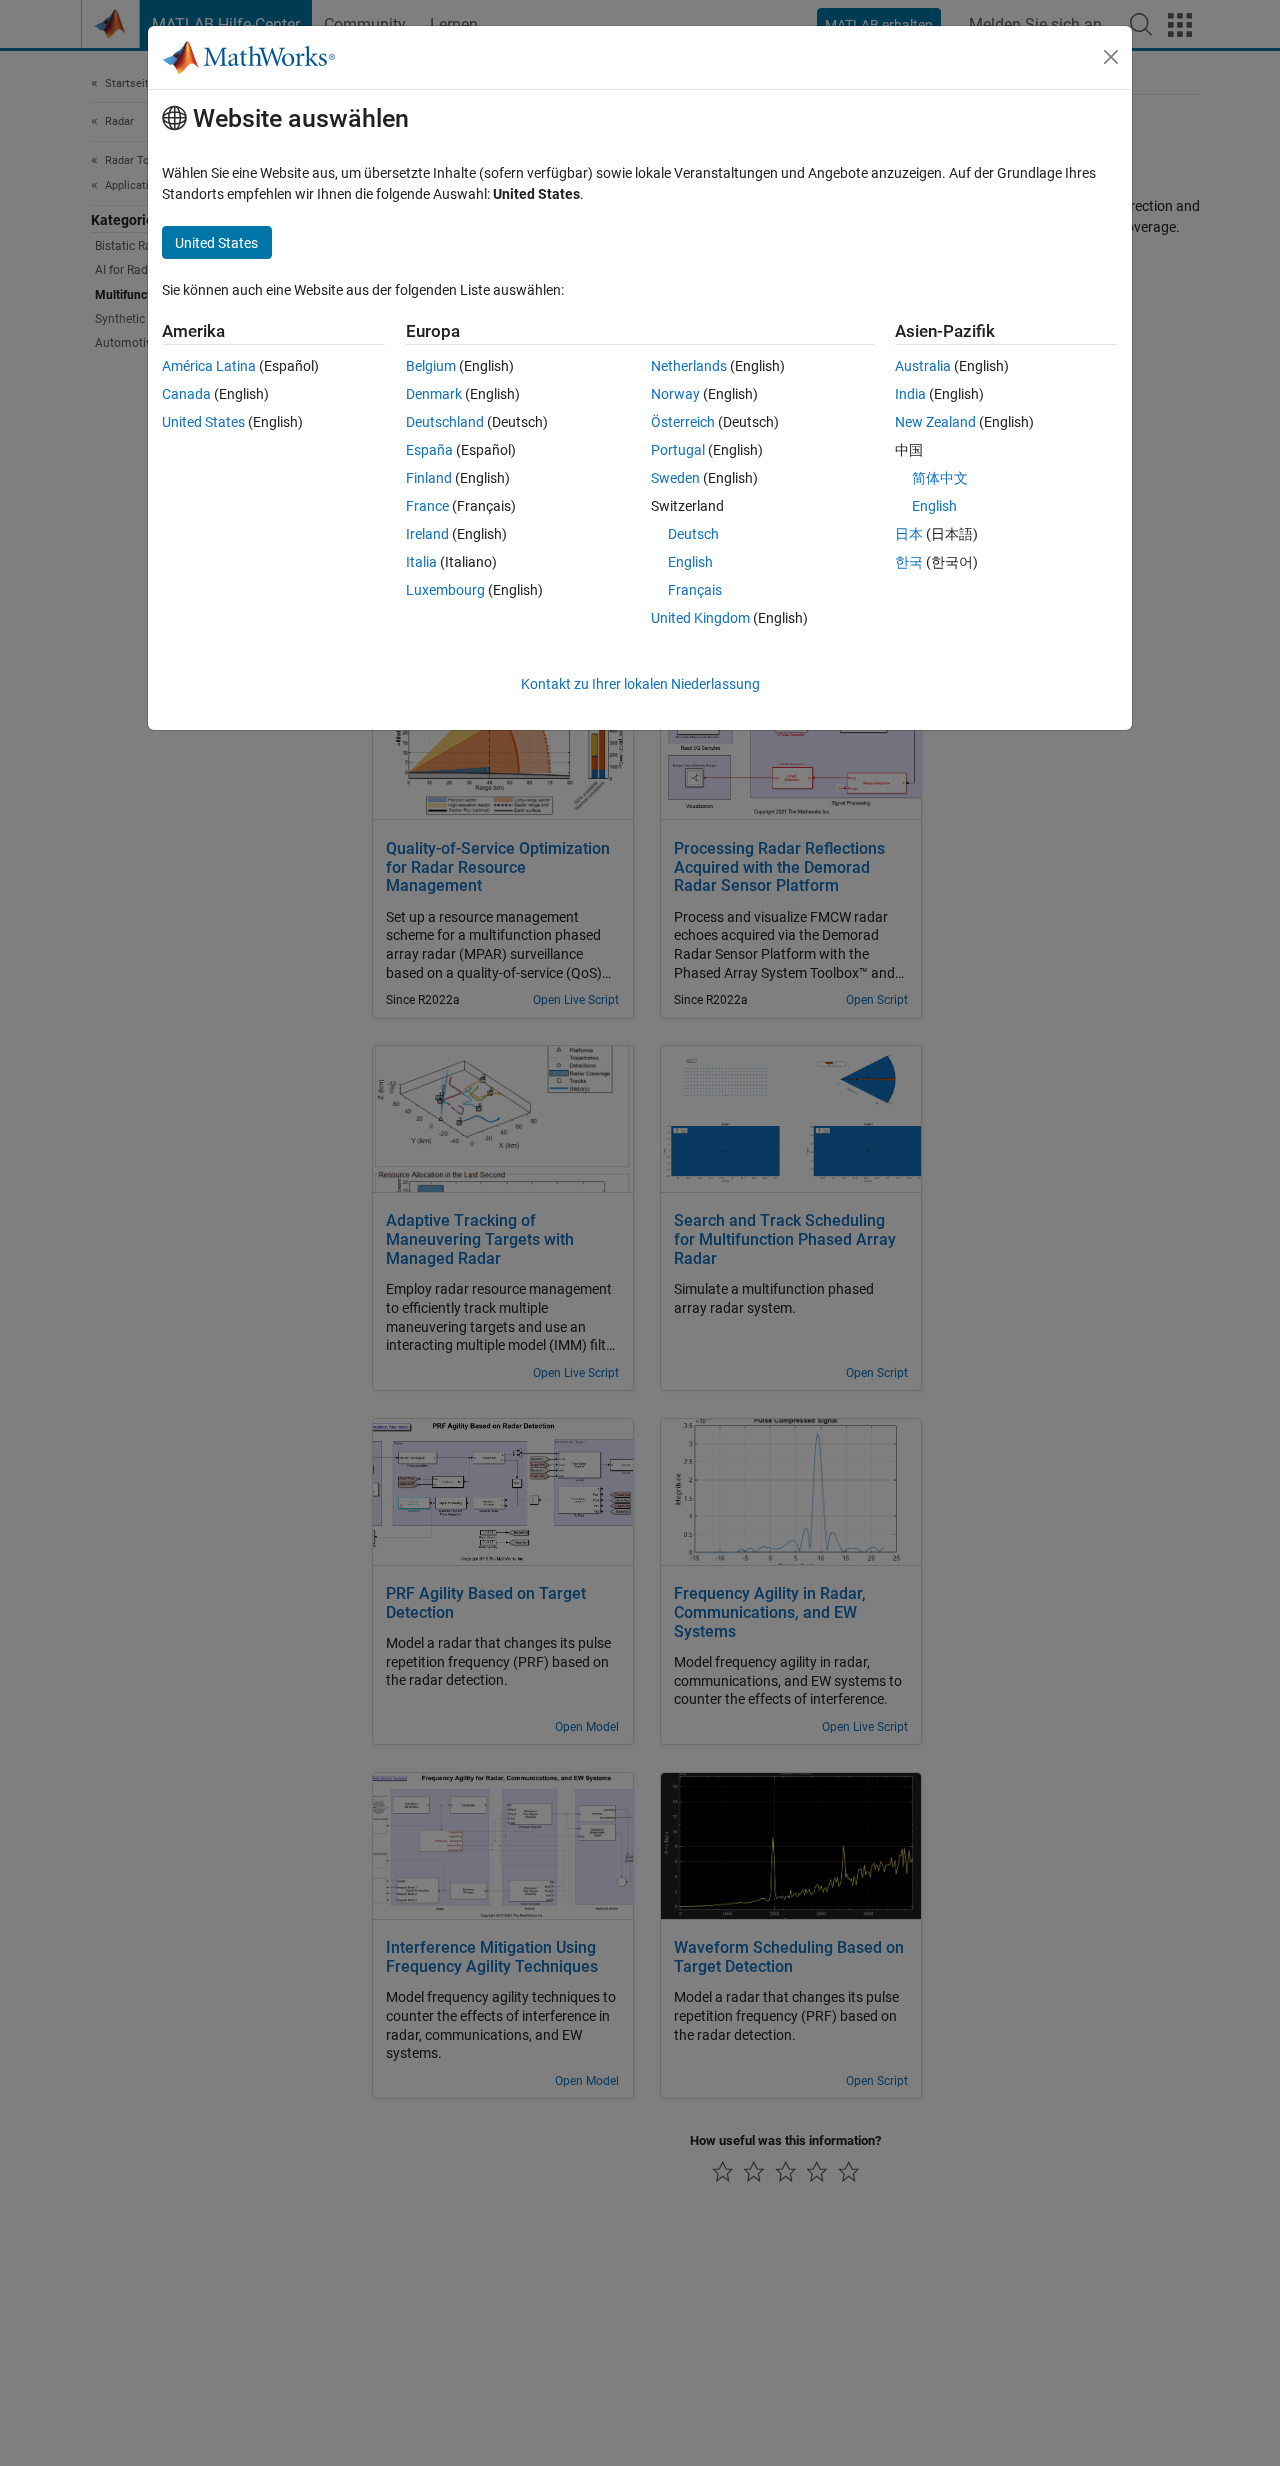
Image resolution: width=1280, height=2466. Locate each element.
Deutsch (693, 534)
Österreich (683, 422)
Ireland (427, 534)
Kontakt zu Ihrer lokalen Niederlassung (640, 684)
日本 (909, 534)
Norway (675, 394)
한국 (909, 562)
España (429, 450)
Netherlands (689, 366)
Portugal (678, 450)
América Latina (209, 366)
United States (203, 422)
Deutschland (445, 422)
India (910, 394)
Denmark (434, 394)
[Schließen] (1111, 57)
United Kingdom (700, 618)
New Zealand (935, 422)
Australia (923, 366)
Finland (429, 478)
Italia (421, 562)
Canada (186, 394)
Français (695, 590)
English (690, 562)
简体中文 (940, 478)
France (427, 506)
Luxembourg (445, 590)
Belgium (431, 366)
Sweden (675, 478)
